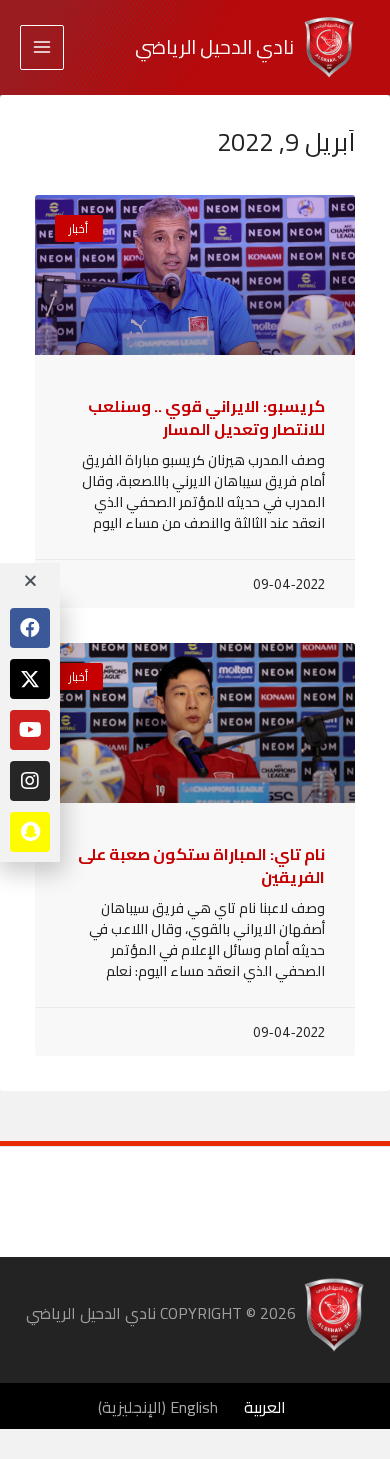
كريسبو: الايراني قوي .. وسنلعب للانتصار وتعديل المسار (206, 417)
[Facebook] (30, 628)
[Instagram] (30, 781)
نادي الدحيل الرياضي (214, 47)
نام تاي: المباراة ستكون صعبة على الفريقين (201, 865)
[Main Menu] (42, 47)
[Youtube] (30, 730)
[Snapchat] (30, 832)
